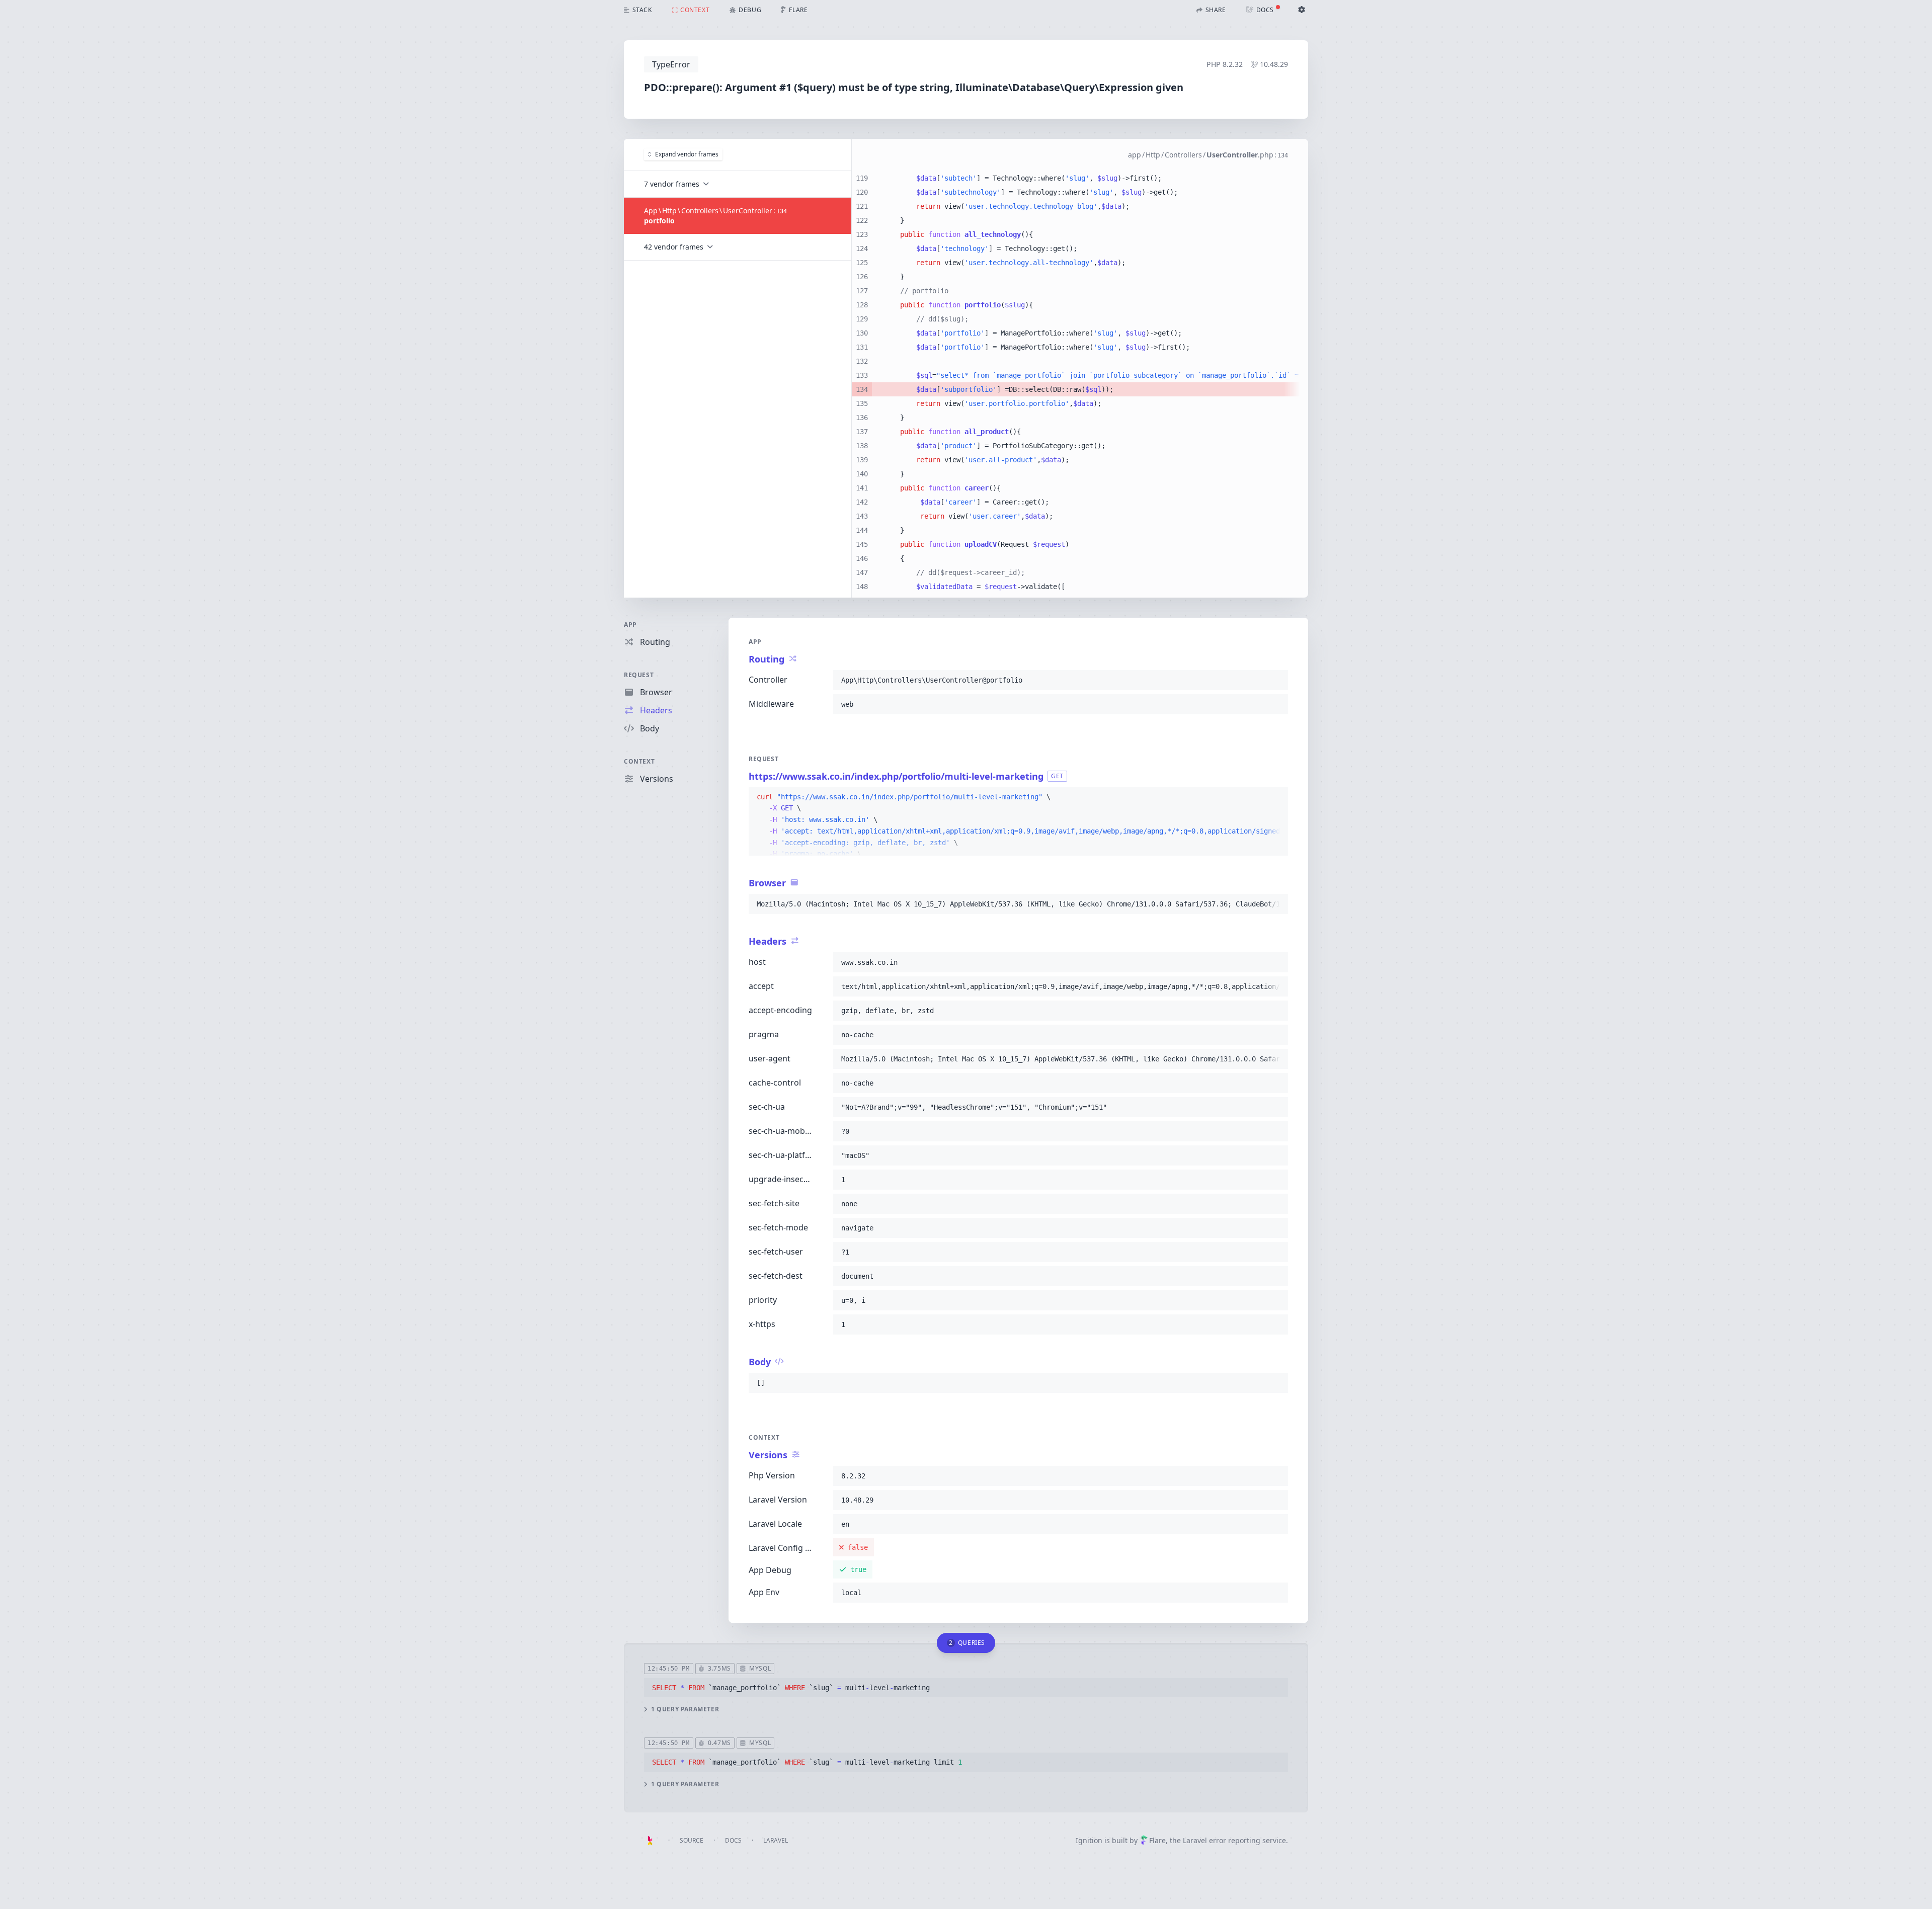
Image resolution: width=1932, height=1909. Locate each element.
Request (639, 675)
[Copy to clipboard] (1276, 680)
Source (692, 1840)
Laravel (776, 1840)
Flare (1157, 1840)
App (630, 625)
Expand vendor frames (687, 154)
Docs (733, 1840)
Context (639, 761)
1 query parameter (685, 1709)
